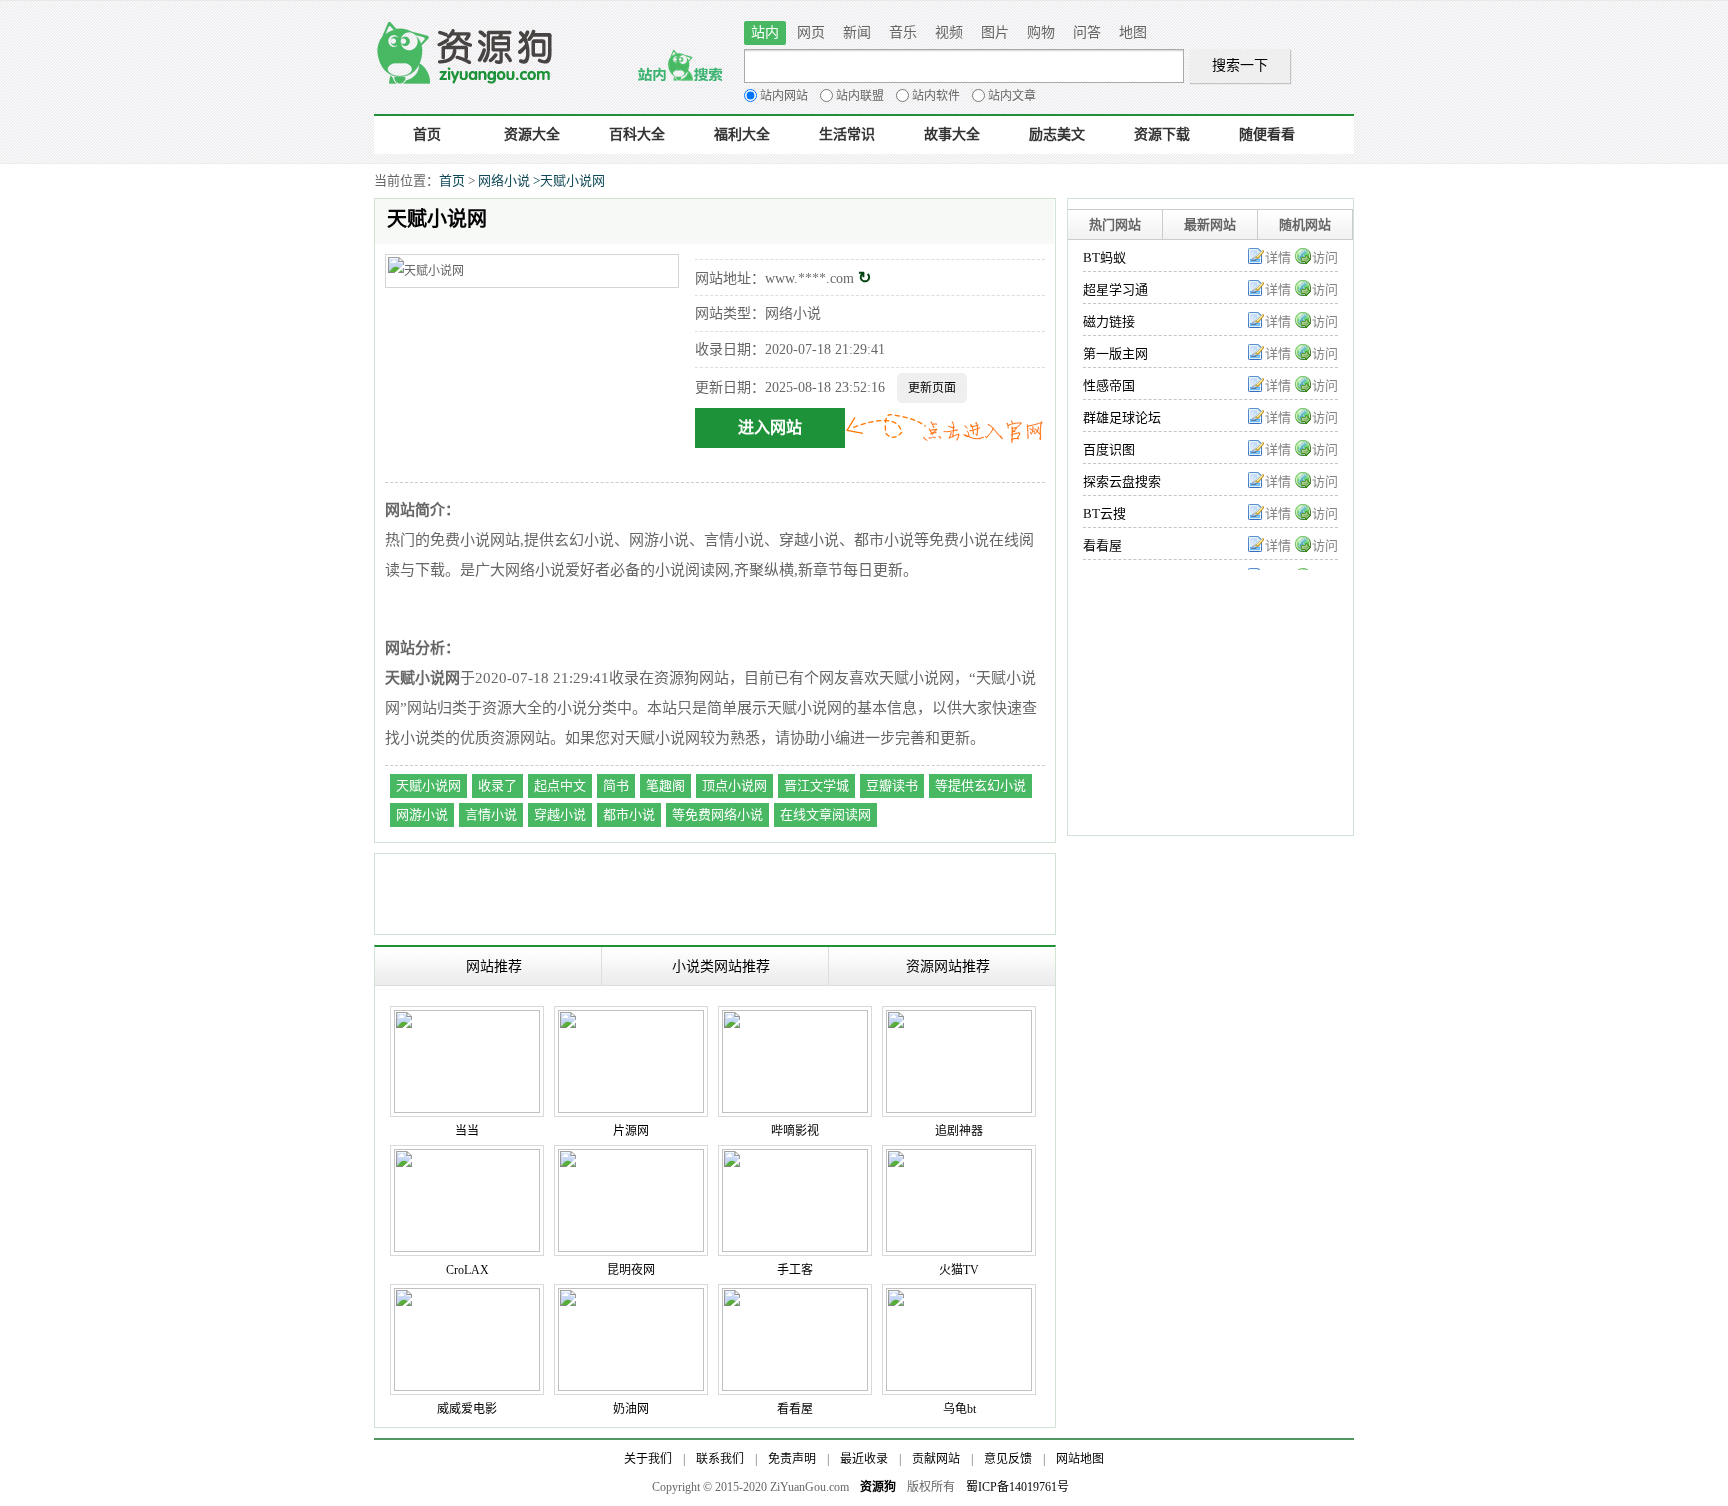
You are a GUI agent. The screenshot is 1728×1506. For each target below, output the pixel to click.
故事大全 (952, 134)
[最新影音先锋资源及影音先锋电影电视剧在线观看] (631, 1298)
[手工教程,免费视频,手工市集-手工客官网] (795, 1159)
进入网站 (770, 427)
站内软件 (936, 96)
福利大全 (742, 134)
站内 (765, 32)
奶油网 (631, 1409)
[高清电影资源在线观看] (795, 1020)
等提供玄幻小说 (980, 785)
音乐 (903, 32)
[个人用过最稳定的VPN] (467, 1159)
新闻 (857, 32)
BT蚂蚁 (1104, 257)
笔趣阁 (665, 785)
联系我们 (720, 1459)
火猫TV (959, 1270)
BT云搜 (1104, 513)
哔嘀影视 (795, 1131)
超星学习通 (1115, 289)
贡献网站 (936, 1459)
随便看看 (1267, 134)
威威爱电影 (467, 1409)
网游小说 (422, 814)
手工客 (795, 1270)
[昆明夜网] (631, 1159)
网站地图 (1080, 1459)
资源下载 (1162, 134)
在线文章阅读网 (825, 814)
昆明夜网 (631, 1270)
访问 (1325, 257)
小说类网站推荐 (721, 966)
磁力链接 (1109, 321)
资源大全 (532, 134)
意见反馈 (1008, 1459)
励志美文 (1057, 134)
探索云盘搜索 (1122, 481)
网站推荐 (494, 966)
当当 (467, 1131)
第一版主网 (1115, 353)
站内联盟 (860, 96)
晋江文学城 (816, 785)
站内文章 (1012, 96)
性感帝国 (1109, 385)
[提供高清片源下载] (631, 1020)
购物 (1041, 32)
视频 (949, 32)
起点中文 (560, 785)
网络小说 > (509, 180)
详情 (1278, 257)
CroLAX (467, 1270)
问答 (1087, 32)
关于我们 (648, 1459)
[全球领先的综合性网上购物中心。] (467, 1020)
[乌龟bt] (959, 1298)
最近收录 (864, 1459)
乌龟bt (959, 1409)
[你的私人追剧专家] (959, 1020)
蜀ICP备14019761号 (1017, 1487)
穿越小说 (560, 814)
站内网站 (784, 96)
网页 (811, 32)
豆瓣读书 (892, 785)
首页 (427, 134)
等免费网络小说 (717, 814)
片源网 (631, 1131)
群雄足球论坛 (1122, 417)
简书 (616, 785)
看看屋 (1102, 545)
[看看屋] (795, 1298)
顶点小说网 (734, 785)
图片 (995, 32)
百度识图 (1109, 449)
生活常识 (847, 134)
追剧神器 (959, 1131)
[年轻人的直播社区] (959, 1159)
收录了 (497, 785)
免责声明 (792, 1459)
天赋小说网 (572, 180)
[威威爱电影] (467, 1298)
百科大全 (637, 134)
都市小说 (629, 814)
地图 (1133, 32)
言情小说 (491, 814)
